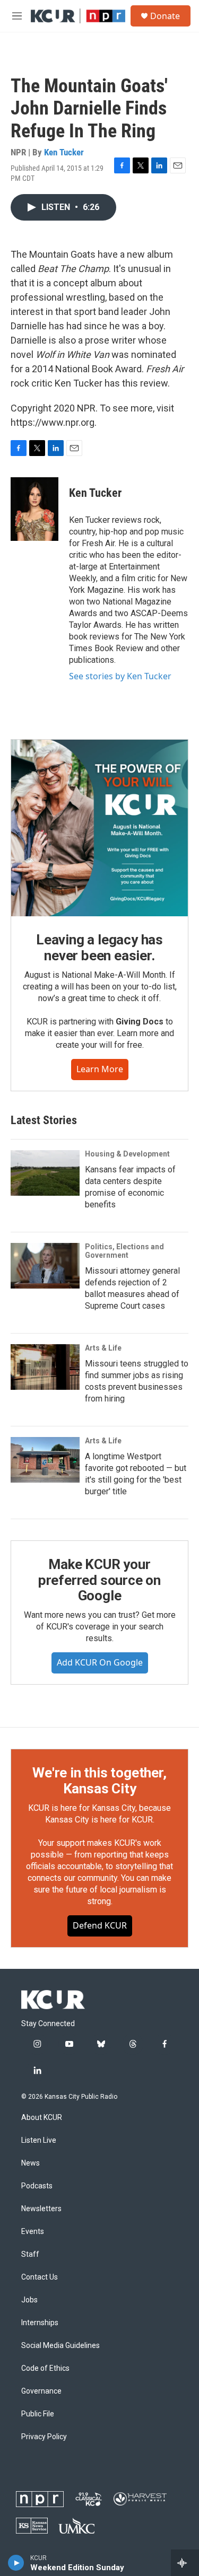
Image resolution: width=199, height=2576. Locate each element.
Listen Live (39, 2140)
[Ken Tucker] (34, 509)
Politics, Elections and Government (124, 1251)
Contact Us (40, 2277)
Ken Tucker (64, 152)
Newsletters (41, 2209)
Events (33, 2232)
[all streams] (185, 2563)
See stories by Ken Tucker (120, 676)
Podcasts (37, 2186)
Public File (38, 2414)
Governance (41, 2391)
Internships (40, 2323)
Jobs (29, 2300)
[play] (16, 2563)
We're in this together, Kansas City (99, 1781)
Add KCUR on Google (100, 1662)
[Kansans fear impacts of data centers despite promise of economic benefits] (45, 1173)
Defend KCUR (100, 1925)
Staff (30, 2254)
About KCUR (42, 2118)
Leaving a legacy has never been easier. (99, 948)
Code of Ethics (45, 2368)
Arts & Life (103, 1348)
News (31, 2163)
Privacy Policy (44, 2437)
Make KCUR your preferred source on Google (99, 1580)
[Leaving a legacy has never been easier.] (99, 828)
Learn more (100, 1069)
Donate (165, 16)
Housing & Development (127, 1154)
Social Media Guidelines (60, 2346)
